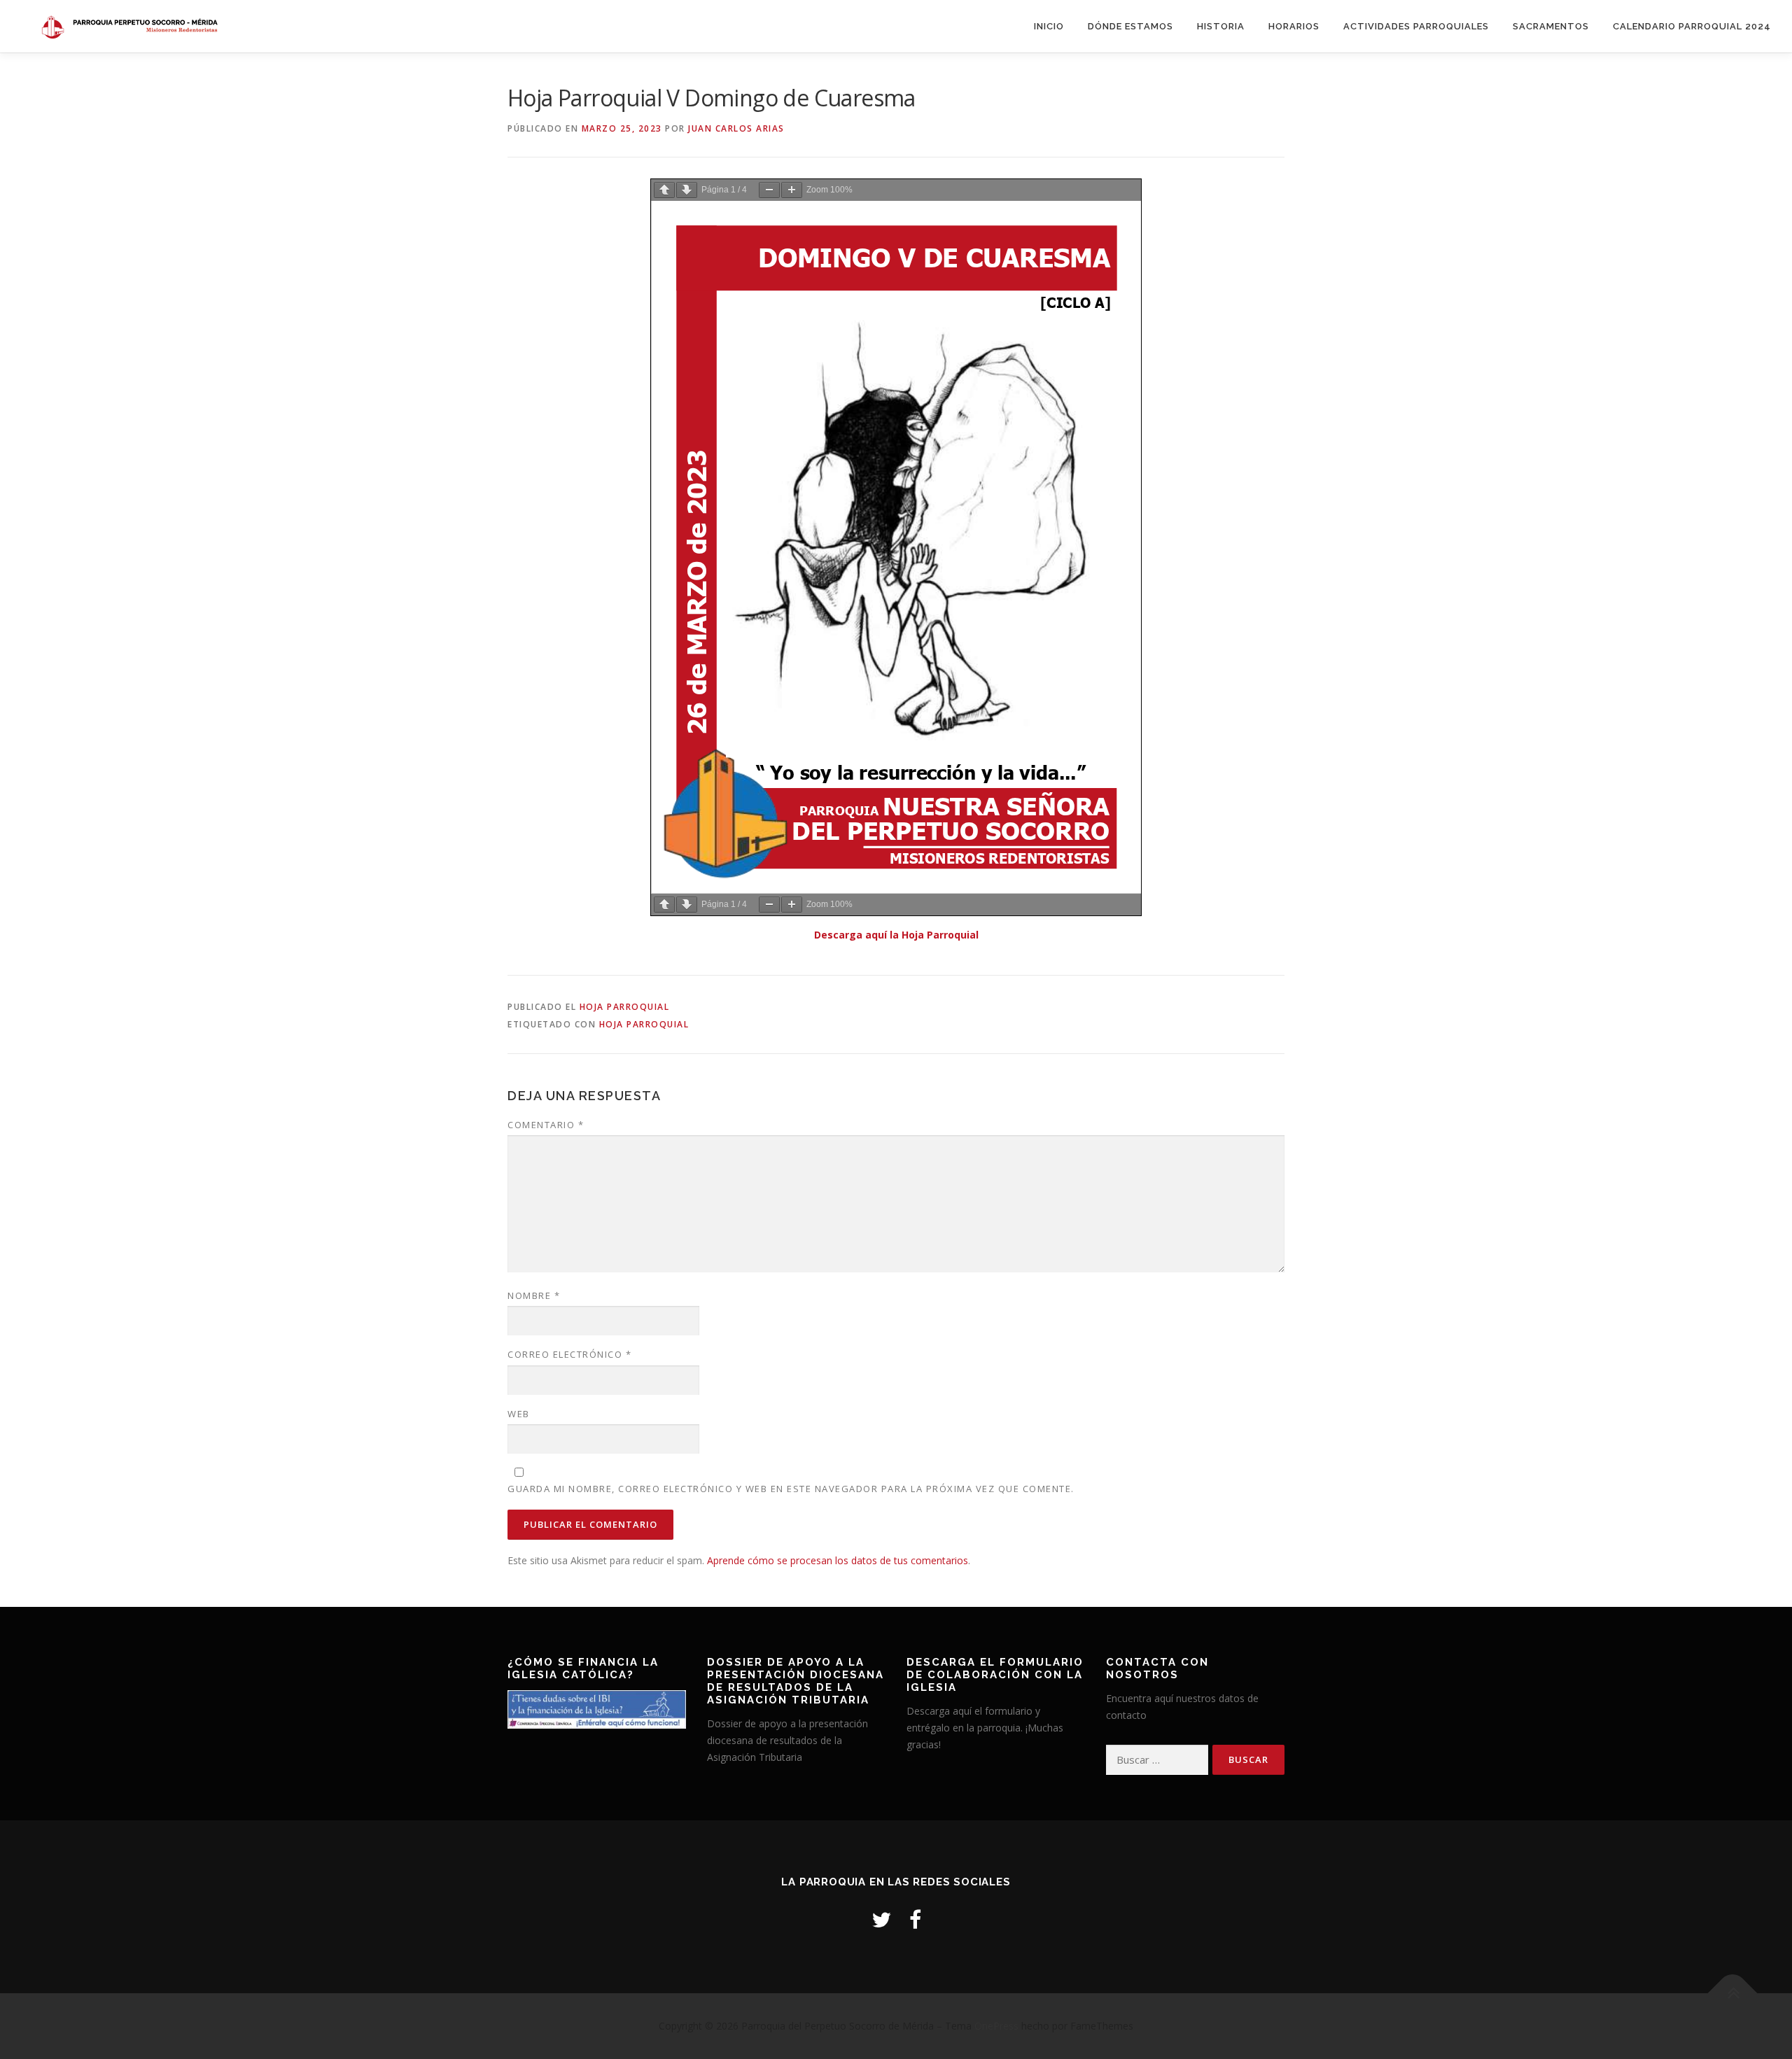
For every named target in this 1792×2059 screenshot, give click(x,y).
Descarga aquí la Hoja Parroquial (896, 935)
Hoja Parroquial (625, 1007)
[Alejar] (769, 190)
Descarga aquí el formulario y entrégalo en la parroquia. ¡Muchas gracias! (985, 1728)
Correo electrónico (569, 1354)
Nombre (534, 1295)
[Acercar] (792, 190)
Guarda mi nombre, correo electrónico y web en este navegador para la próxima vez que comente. (791, 1489)
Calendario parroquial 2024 (1692, 26)
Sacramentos (1551, 26)
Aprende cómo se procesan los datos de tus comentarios (838, 1560)
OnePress (996, 2026)
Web (519, 1414)
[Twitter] (881, 1919)
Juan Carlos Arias (736, 128)
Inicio (1049, 26)
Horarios (1294, 26)
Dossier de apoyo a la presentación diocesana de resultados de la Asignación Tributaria (787, 1740)
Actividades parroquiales (1416, 26)
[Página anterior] (664, 190)
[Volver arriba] (1733, 1994)
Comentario (546, 1125)
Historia (1221, 26)
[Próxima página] (687, 190)
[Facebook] (915, 1919)
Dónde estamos (1130, 26)
